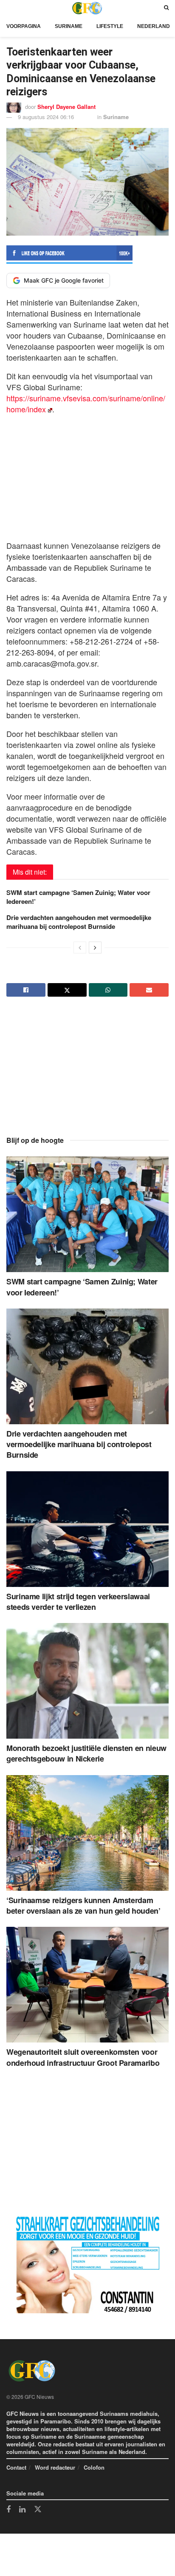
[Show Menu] (8, 8)
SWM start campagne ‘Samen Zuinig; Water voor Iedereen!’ (78, 897)
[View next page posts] (95, 948)
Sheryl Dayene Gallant (66, 107)
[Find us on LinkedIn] (22, 2510)
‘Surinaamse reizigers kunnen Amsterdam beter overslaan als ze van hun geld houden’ (83, 1905)
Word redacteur (55, 2467)
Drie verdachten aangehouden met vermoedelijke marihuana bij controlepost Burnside (79, 922)
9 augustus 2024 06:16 (46, 117)
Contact (16, 2467)
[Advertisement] (87, 475)
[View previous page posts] (80, 948)
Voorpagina (24, 26)
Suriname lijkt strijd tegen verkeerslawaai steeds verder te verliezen (78, 1602)
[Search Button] (166, 8)
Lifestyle (110, 26)
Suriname (69, 26)
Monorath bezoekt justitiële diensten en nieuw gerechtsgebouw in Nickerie (86, 1753)
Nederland (154, 26)
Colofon (94, 2467)
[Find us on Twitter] (38, 2509)
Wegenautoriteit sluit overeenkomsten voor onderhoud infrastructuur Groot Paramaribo (83, 2057)
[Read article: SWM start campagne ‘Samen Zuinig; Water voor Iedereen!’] (87, 1214)
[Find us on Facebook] (8, 2510)
